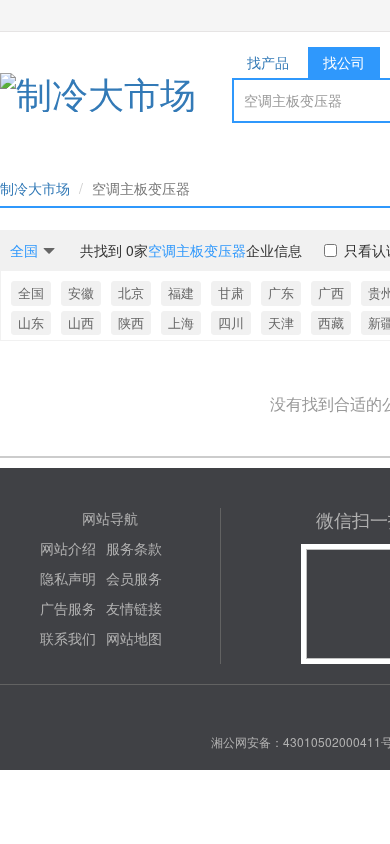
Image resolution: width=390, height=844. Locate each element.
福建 (181, 292)
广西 (331, 292)
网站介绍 (68, 548)
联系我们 (68, 638)
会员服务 (134, 578)
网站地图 (134, 638)
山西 (81, 322)
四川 (231, 322)
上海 (181, 322)
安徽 (81, 292)
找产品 (268, 62)
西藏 (331, 322)
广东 (281, 292)
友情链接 (134, 608)
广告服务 (68, 608)
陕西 (131, 322)
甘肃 (231, 292)
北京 (131, 292)
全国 (31, 292)
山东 (31, 322)
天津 (281, 322)
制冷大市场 (35, 188)
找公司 (344, 62)
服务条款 (134, 548)
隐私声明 (68, 578)
